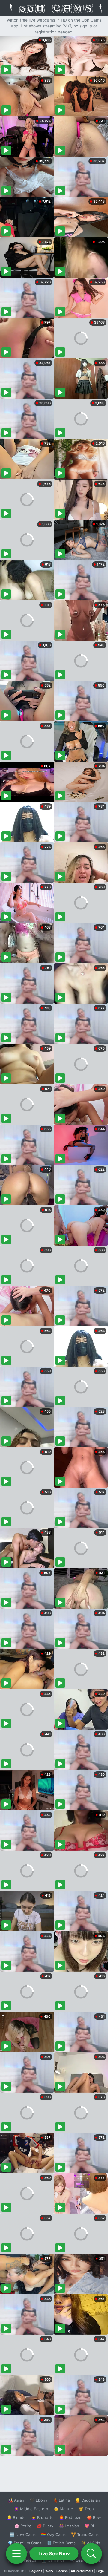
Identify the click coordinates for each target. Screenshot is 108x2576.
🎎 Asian (16, 2500)
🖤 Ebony (39, 2500)
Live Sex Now (54, 2554)
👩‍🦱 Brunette (42, 2517)
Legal (100, 2571)
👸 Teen (86, 2509)
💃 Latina (61, 2500)
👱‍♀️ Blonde (16, 2517)
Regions (36, 2571)
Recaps (62, 2571)
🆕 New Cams (23, 2534)
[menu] (16, 2554)
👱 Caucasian (88, 2500)
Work (49, 2571)
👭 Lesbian (69, 2526)
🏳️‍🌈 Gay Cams (53, 2534)
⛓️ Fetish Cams (61, 2543)
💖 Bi (89, 2526)
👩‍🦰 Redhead (70, 2517)
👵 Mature (63, 2509)
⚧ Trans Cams (85, 2534)
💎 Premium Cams (25, 2543)
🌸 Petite (23, 2526)
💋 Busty (45, 2526)
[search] (91, 2554)
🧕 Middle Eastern (31, 2509)
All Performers (82, 2571)
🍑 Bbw (94, 2517)
